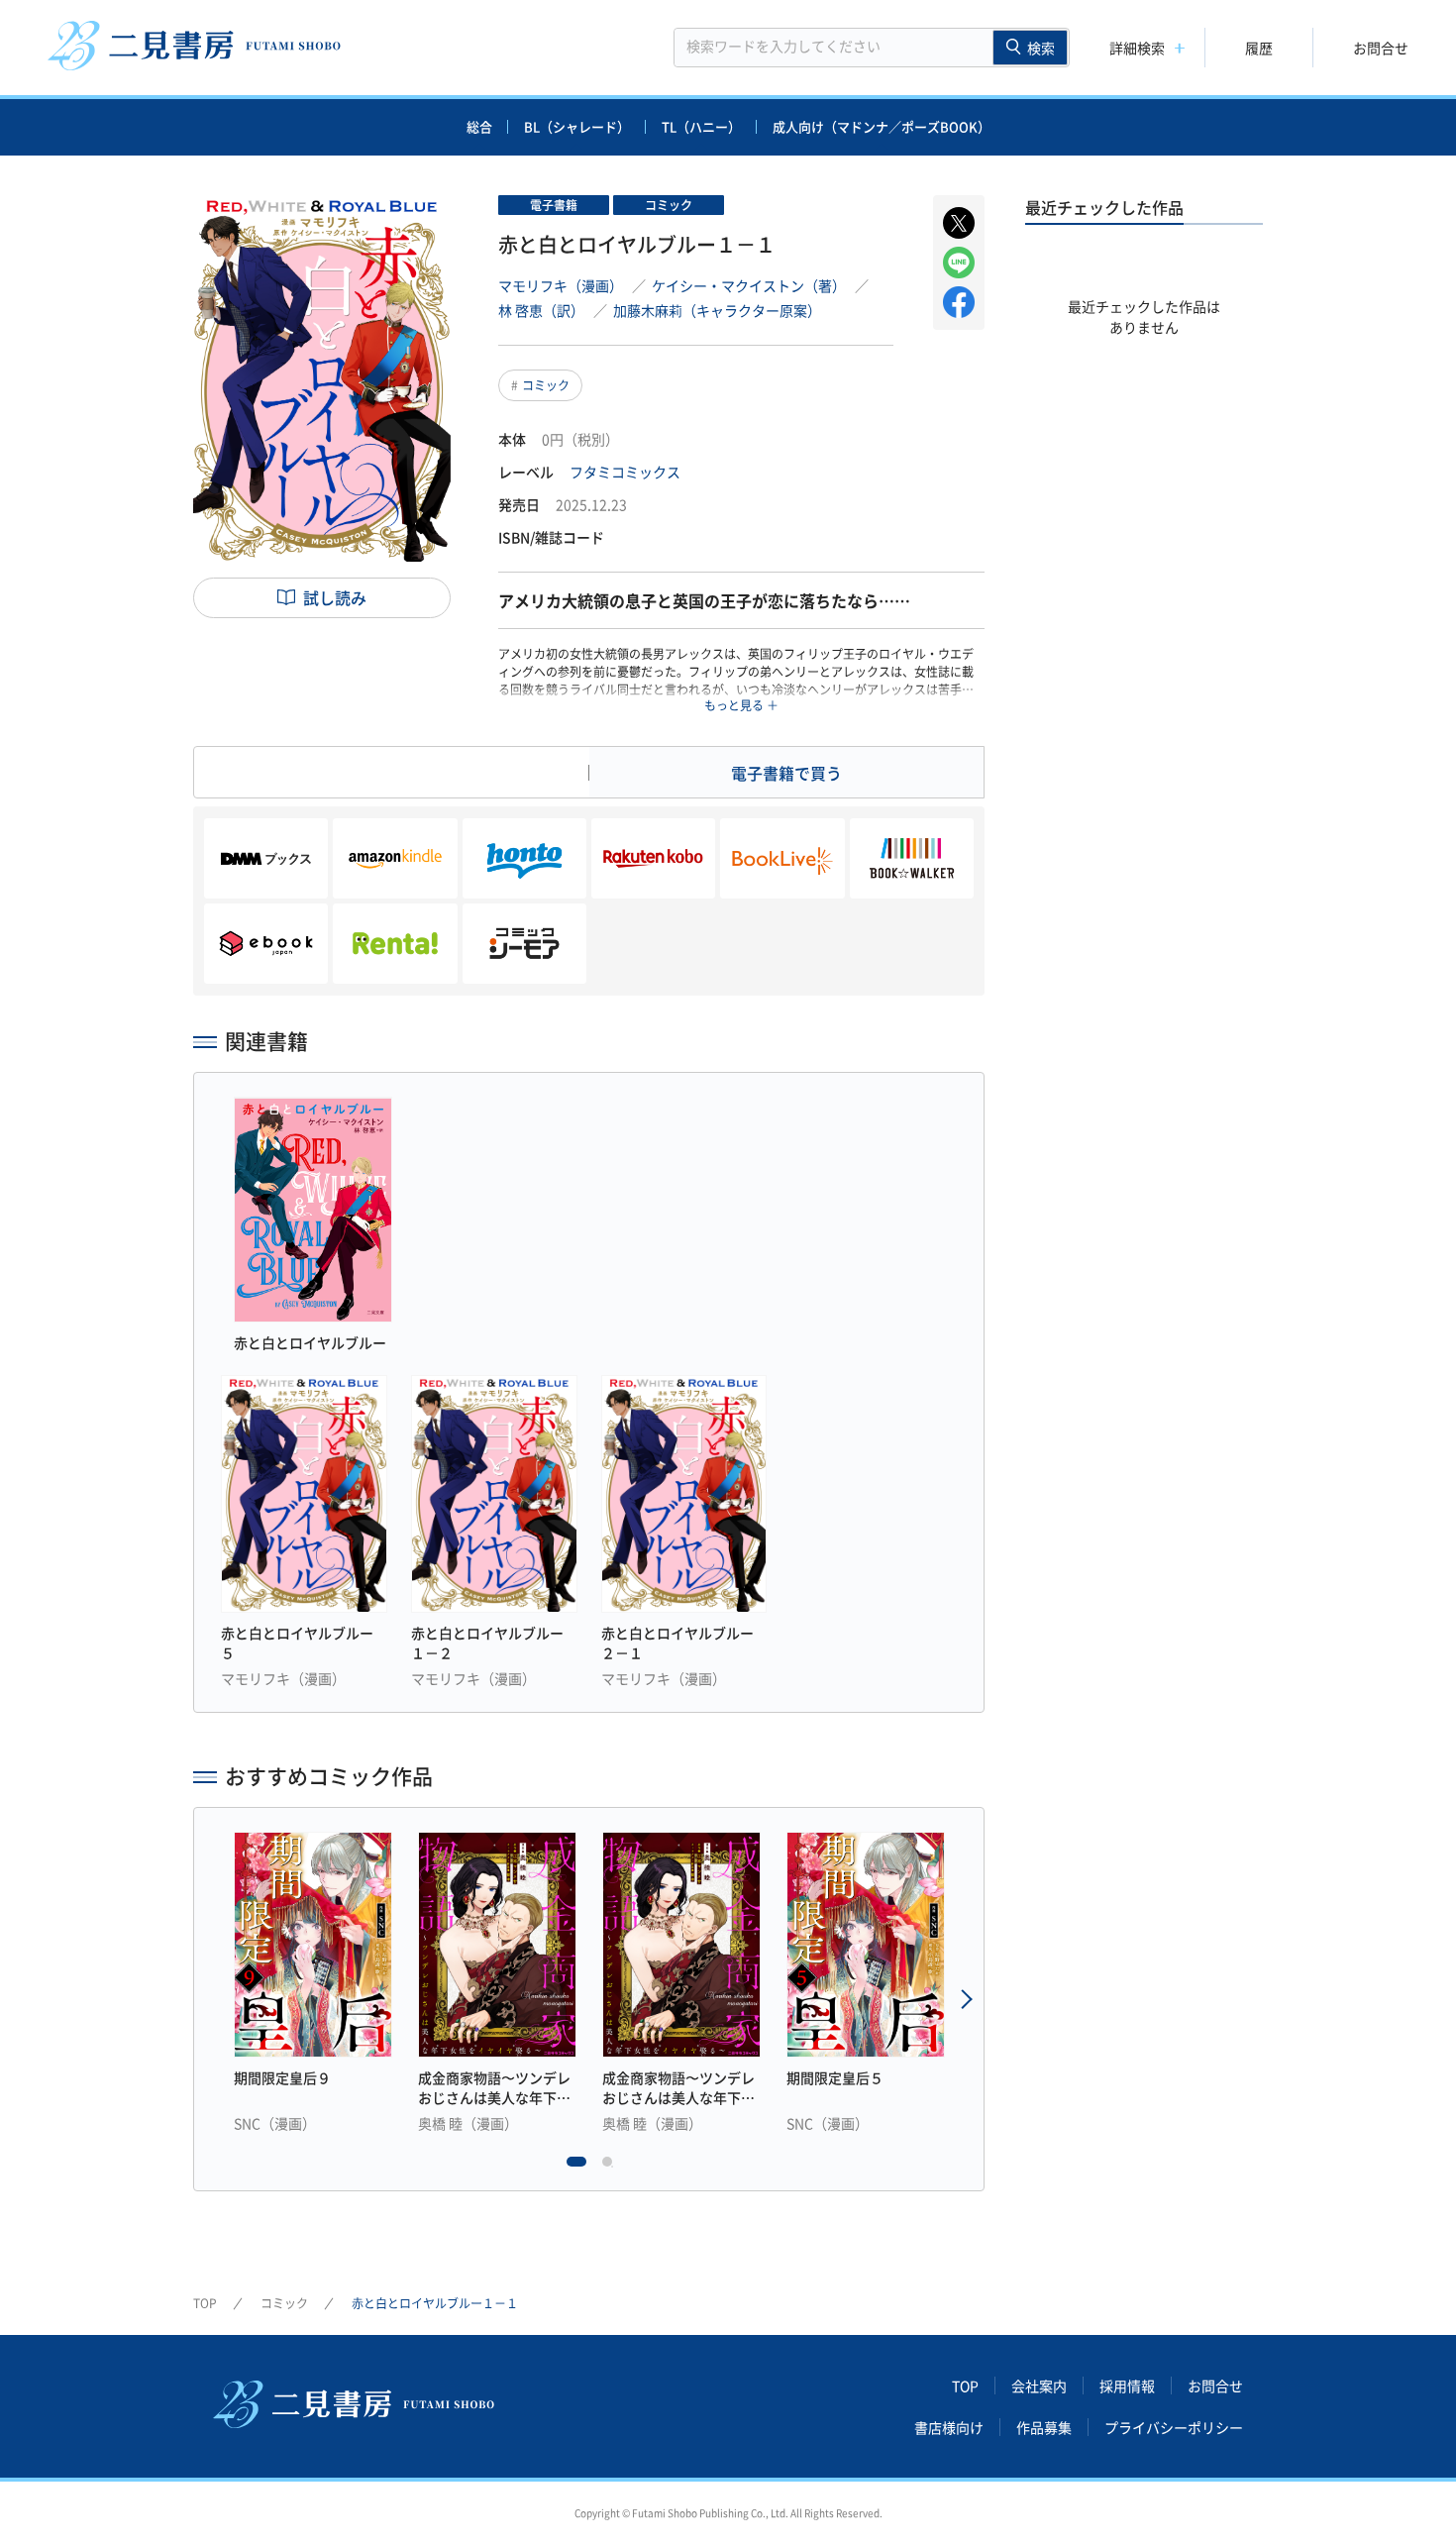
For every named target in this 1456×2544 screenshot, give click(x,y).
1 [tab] (576, 2167)
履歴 (1259, 48)
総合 (479, 126)
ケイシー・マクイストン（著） (749, 285)
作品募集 (1044, 2427)
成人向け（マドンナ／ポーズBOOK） (882, 126)
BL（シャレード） (577, 126)
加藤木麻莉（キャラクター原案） (717, 310)
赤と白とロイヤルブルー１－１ (435, 2303)
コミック (546, 385)
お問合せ (1381, 48)
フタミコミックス (625, 472)
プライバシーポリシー (1174, 2427)
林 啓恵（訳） (541, 310)
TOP (205, 2303)
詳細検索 (1137, 48)
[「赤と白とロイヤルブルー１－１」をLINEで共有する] (959, 263)
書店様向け (949, 2427)
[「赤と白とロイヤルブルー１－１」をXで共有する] (959, 223)
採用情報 (1127, 2385)
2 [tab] (612, 2167)
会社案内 (1039, 2385)
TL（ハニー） (701, 126)
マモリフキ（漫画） (561, 285)
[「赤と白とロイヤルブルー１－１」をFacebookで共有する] (959, 302)
